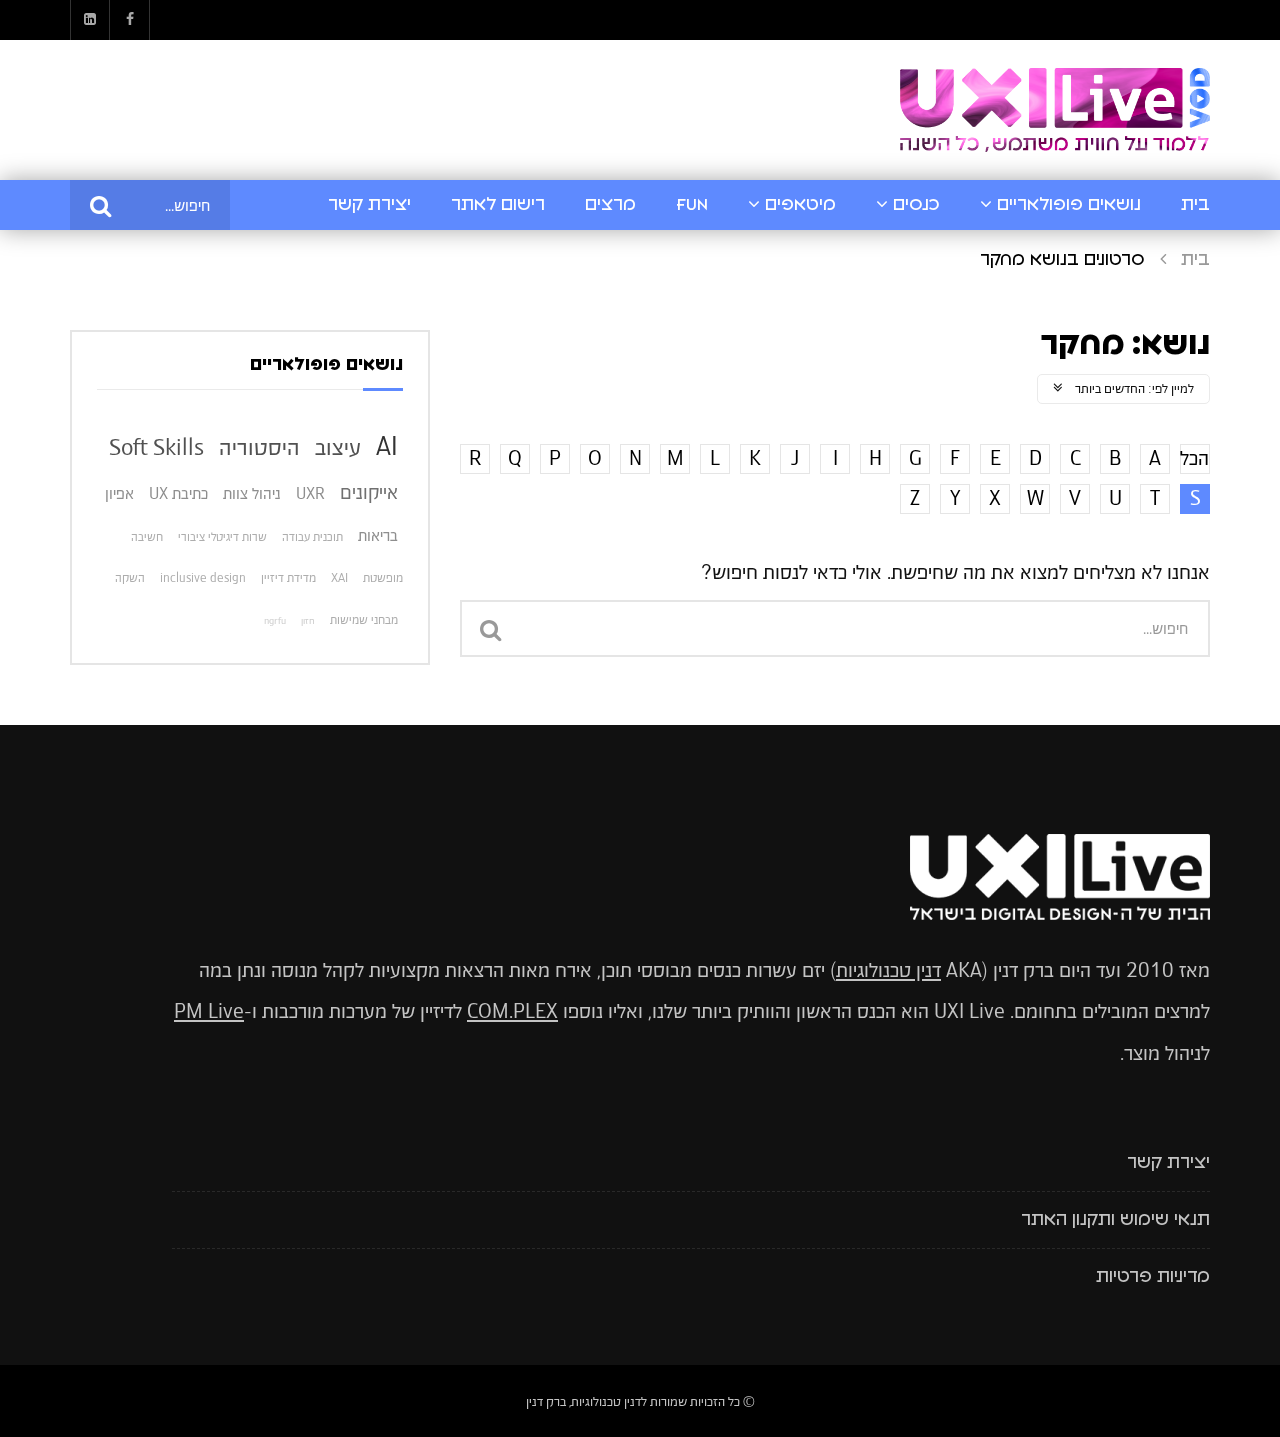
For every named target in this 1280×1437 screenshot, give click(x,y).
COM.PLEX (512, 1011)
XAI (339, 578)
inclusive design (203, 578)
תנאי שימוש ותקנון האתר (1115, 1220)
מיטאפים (800, 205)
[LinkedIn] (90, 20)
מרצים (610, 205)
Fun (692, 205)
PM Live (209, 1011)
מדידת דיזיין (288, 578)
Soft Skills (156, 447)
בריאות (378, 535)
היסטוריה (259, 447)
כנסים (916, 205)
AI (387, 446)
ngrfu (275, 621)
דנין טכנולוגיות (888, 970)
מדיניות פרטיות (1153, 1277)
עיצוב (338, 447)
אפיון (119, 493)
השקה (130, 578)
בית (1195, 205)
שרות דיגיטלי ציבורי (222, 537)
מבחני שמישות (364, 620)
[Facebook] (130, 20)
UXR (310, 493)
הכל (1194, 458)
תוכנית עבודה (312, 537)
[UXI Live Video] (1055, 110)
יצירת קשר (369, 205)
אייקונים (369, 492)
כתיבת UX (178, 493)
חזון (308, 621)
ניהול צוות (252, 493)
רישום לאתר (498, 205)
